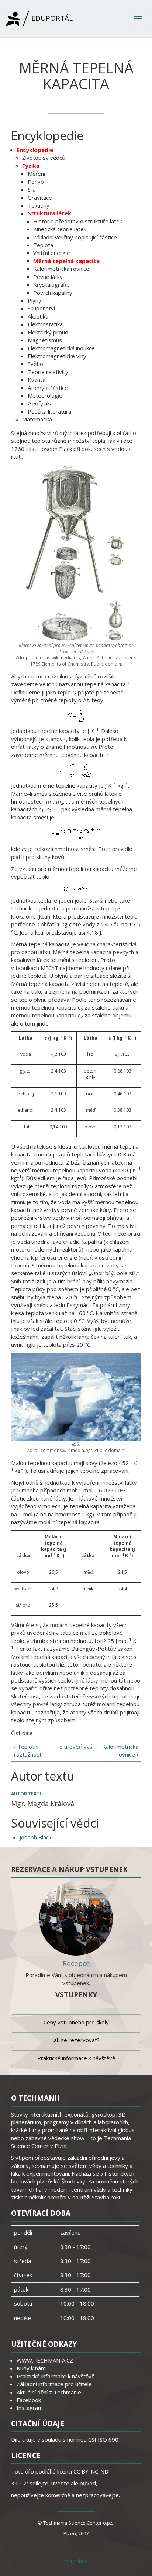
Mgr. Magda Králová (43, 1804)
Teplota (43, 245)
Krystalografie (51, 284)
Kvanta (37, 380)
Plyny (34, 300)
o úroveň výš (76, 1747)
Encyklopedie (35, 150)
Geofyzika (40, 403)
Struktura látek (49, 213)
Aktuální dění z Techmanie (49, 2392)
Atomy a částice (48, 388)
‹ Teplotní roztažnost (28, 1750)
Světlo (35, 364)
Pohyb (36, 182)
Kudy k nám (31, 2368)
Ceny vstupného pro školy (76, 2022)
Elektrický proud (48, 332)
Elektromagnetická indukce (61, 348)
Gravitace (40, 198)
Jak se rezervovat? (76, 2040)
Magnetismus (45, 340)
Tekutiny (39, 205)
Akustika (38, 316)
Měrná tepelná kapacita (66, 261)
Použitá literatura (49, 411)
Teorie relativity (48, 372)
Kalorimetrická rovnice (61, 269)
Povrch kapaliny (53, 293)
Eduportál (51, 18)
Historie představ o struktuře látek (78, 221)
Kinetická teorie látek (60, 229)
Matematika (37, 419)
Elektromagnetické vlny (57, 356)
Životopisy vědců (44, 158)
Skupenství (41, 308)
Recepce (76, 1963)
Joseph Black (35, 1837)
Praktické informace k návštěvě (76, 2058)
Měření (36, 174)
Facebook (29, 2400)
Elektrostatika (45, 324)
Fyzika (31, 166)
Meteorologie (45, 395)
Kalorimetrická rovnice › (120, 1750)
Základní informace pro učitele (54, 2384)
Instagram (30, 2408)
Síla (32, 189)
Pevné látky (48, 277)
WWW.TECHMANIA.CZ (45, 2360)
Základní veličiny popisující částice (75, 237)
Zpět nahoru (76, 2561)
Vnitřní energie (52, 253)
